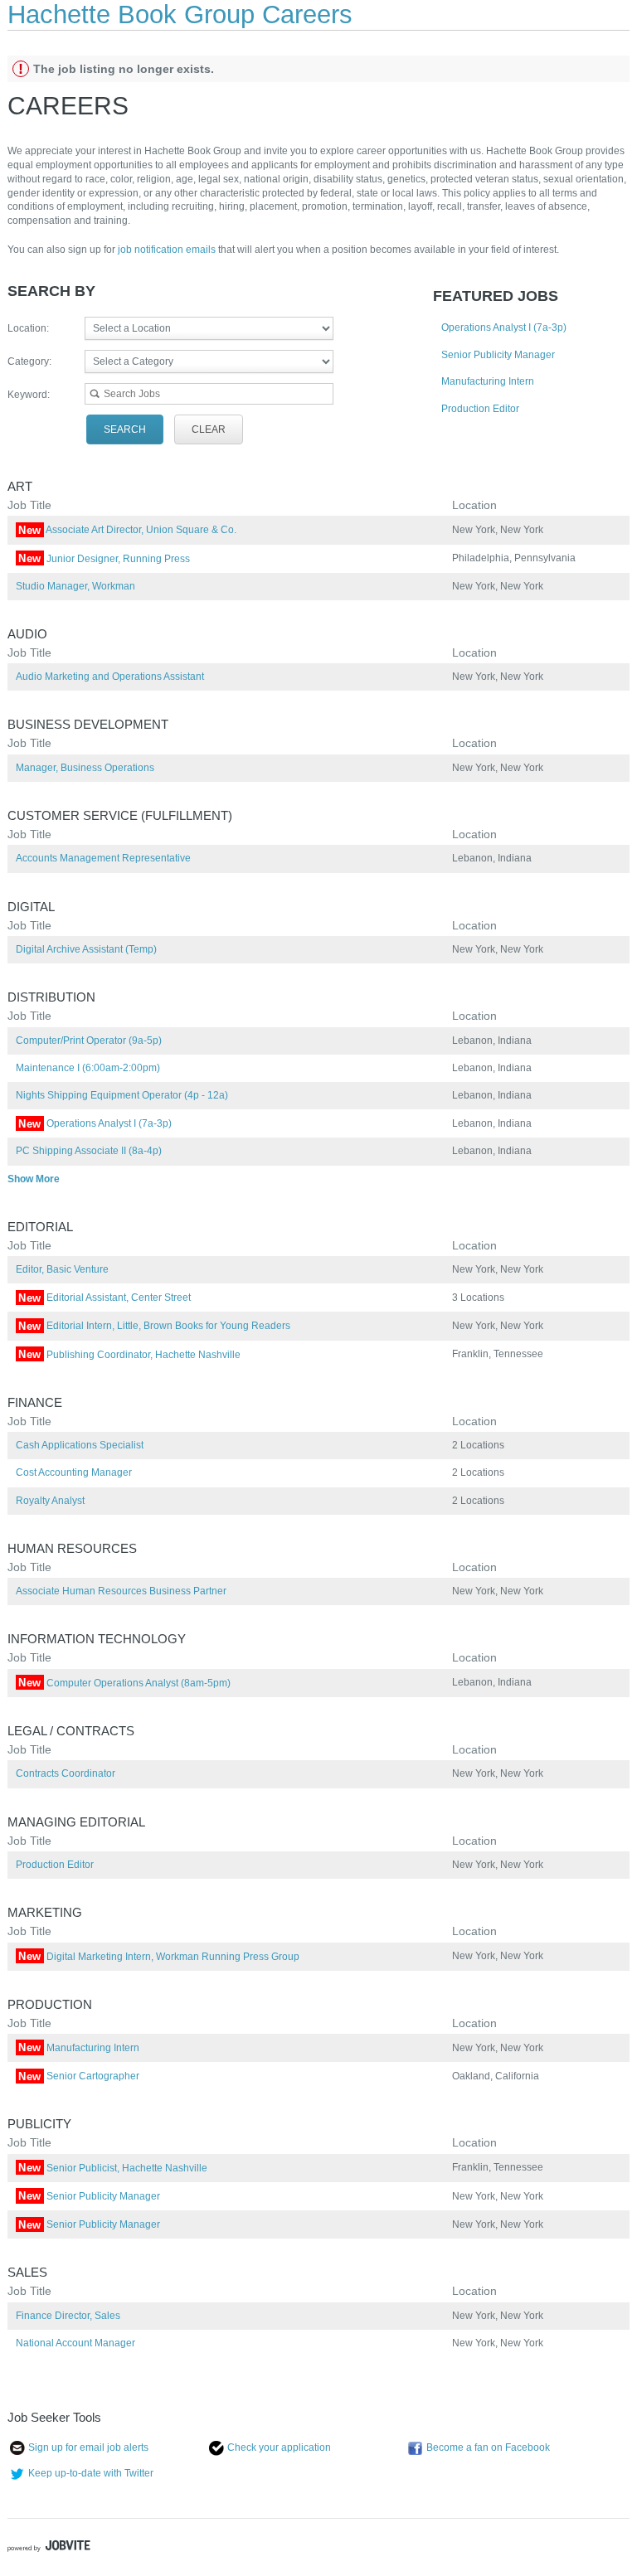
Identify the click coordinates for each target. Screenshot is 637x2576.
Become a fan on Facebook (488, 2447)
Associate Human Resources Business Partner (121, 1591)
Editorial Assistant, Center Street (105, 1298)
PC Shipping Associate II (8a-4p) (89, 1151)
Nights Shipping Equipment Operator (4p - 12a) (122, 1095)
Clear (209, 429)
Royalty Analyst (50, 1501)
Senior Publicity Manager (498, 355)
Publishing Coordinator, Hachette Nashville (129, 1355)
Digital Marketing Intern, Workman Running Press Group (159, 1957)
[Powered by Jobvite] (49, 2548)
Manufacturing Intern (488, 381)
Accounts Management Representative (103, 858)
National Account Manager (75, 2343)
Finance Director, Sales (68, 2316)
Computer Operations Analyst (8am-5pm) (124, 1683)
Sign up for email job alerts (88, 2447)
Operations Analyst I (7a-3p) (504, 327)
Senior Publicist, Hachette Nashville (113, 2168)
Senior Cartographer (79, 2076)
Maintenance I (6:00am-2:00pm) (88, 1068)
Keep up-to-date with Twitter (91, 2473)
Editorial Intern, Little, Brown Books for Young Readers (154, 1326)
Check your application (279, 2447)
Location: (28, 328)
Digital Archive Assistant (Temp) (86, 949)
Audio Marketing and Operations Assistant (110, 677)
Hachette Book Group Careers (180, 15)
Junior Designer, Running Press (104, 559)
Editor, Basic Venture (62, 1269)
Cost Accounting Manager (74, 1472)
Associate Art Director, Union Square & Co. (127, 530)
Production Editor (480, 409)
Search (125, 429)
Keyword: (29, 395)
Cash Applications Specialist (80, 1445)
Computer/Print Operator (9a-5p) (89, 1041)
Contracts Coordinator (66, 1773)
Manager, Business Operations (85, 768)
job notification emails (168, 250)
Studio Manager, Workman (75, 586)
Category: (29, 361)
